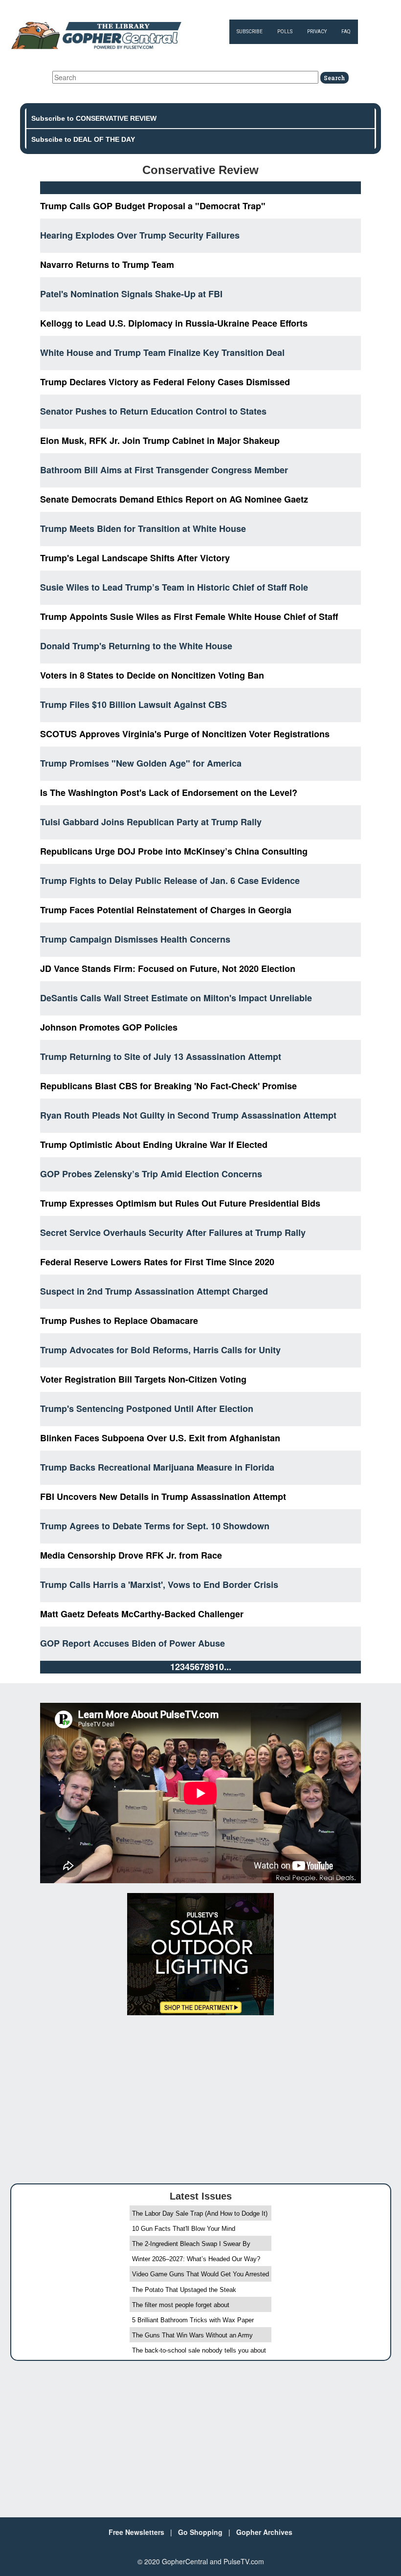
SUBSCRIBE (250, 32)
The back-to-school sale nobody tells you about (199, 2350)
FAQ (346, 32)
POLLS (285, 32)
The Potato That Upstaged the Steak (184, 2290)
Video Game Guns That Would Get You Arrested (200, 2274)
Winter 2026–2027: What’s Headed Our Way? (196, 2259)
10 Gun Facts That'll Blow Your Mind (184, 2229)
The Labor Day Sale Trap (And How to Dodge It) (200, 2213)
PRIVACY (317, 32)
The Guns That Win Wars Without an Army (192, 2335)
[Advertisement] (200, 2095)
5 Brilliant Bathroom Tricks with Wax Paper (193, 2320)
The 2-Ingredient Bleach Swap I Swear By (191, 2244)
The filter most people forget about (181, 2305)
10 (219, 1667)
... (228, 1667)
